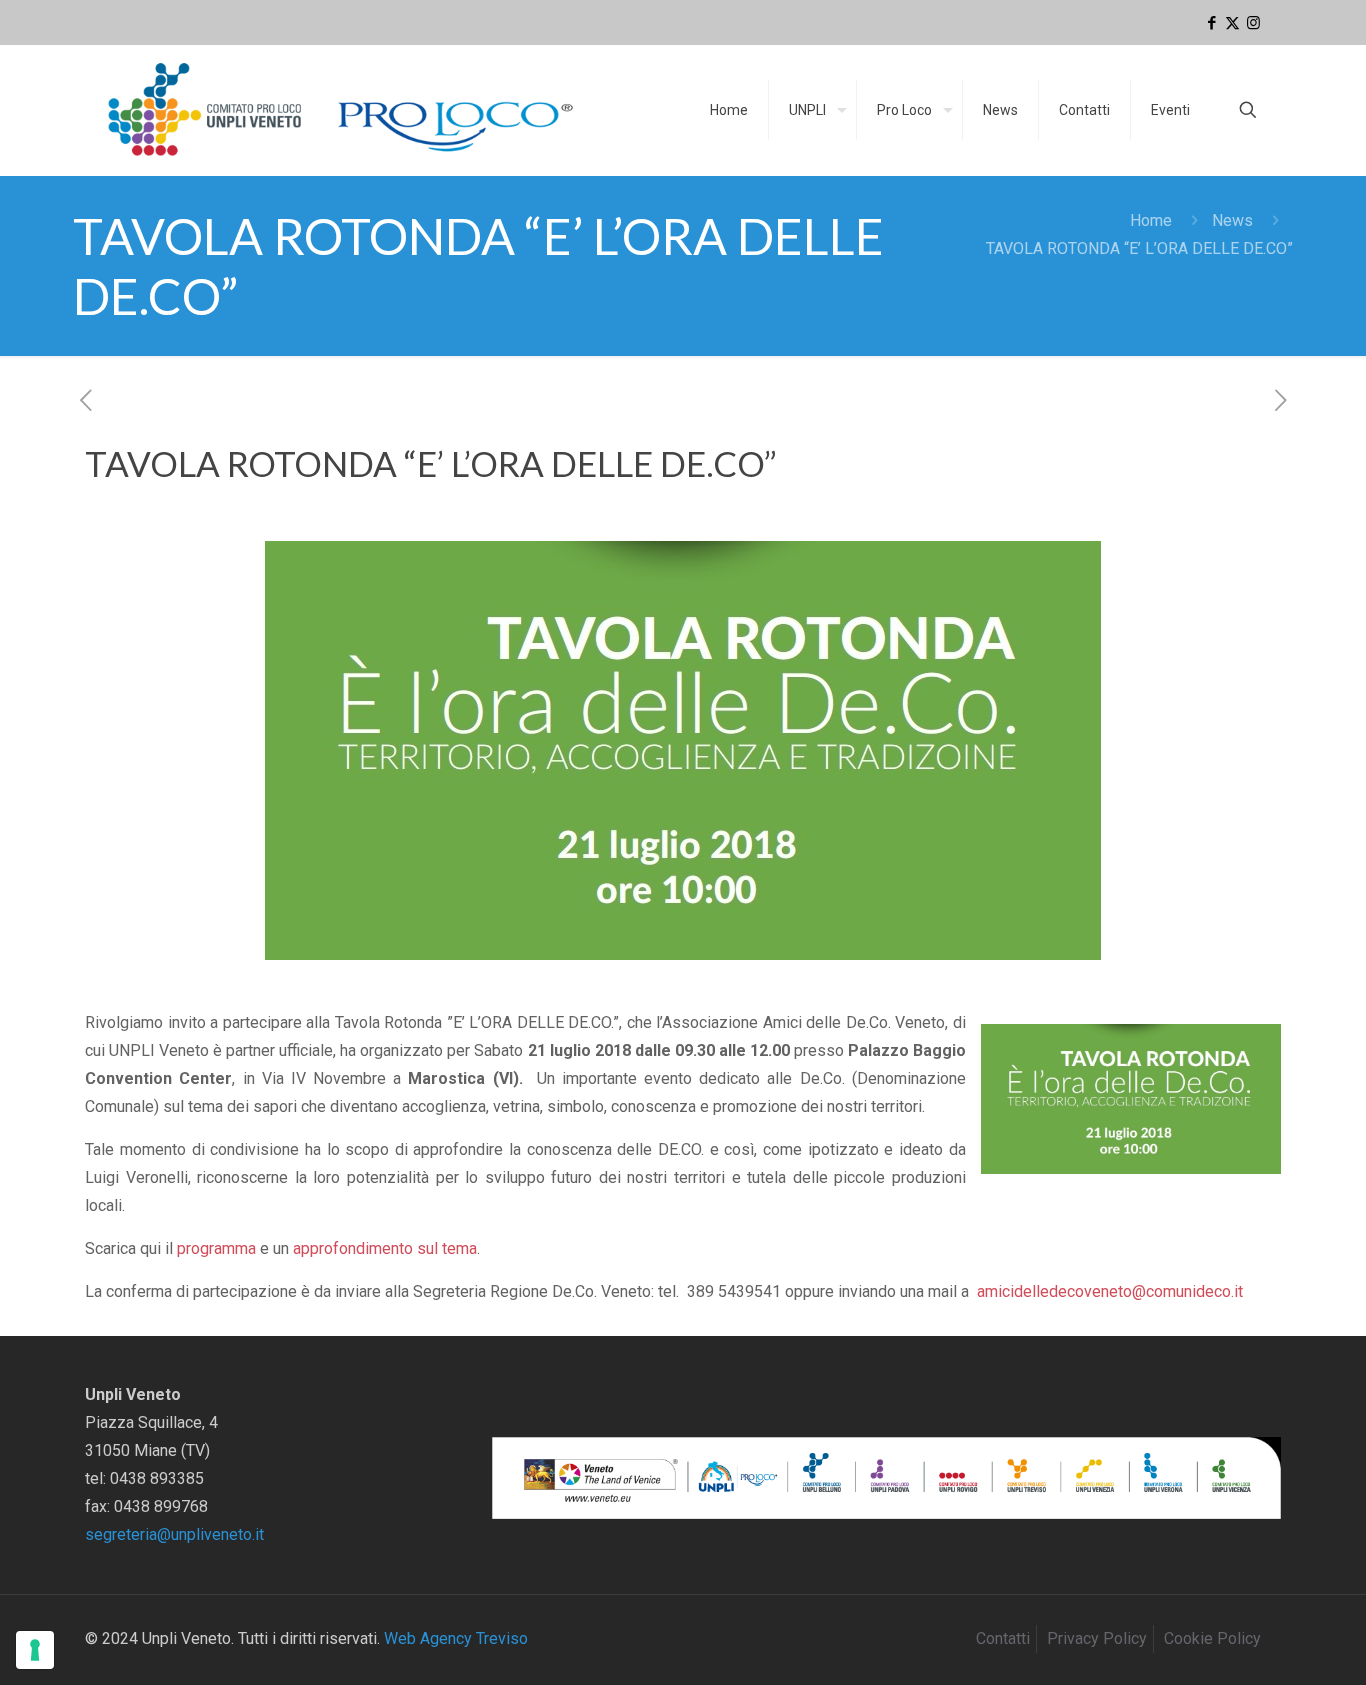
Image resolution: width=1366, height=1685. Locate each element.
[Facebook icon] (1211, 23)
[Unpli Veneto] (342, 110)
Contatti (1003, 1638)
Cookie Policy (1212, 1638)
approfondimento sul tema (385, 1248)
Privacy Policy (1097, 1638)
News (1232, 220)
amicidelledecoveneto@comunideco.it (1110, 1291)
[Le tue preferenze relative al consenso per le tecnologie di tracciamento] (35, 1650)
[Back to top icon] (1270, 1644)
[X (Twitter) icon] (1232, 23)
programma (216, 1248)
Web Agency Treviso (456, 1638)
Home (1151, 220)
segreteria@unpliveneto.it (174, 1534)
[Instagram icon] (1253, 23)
